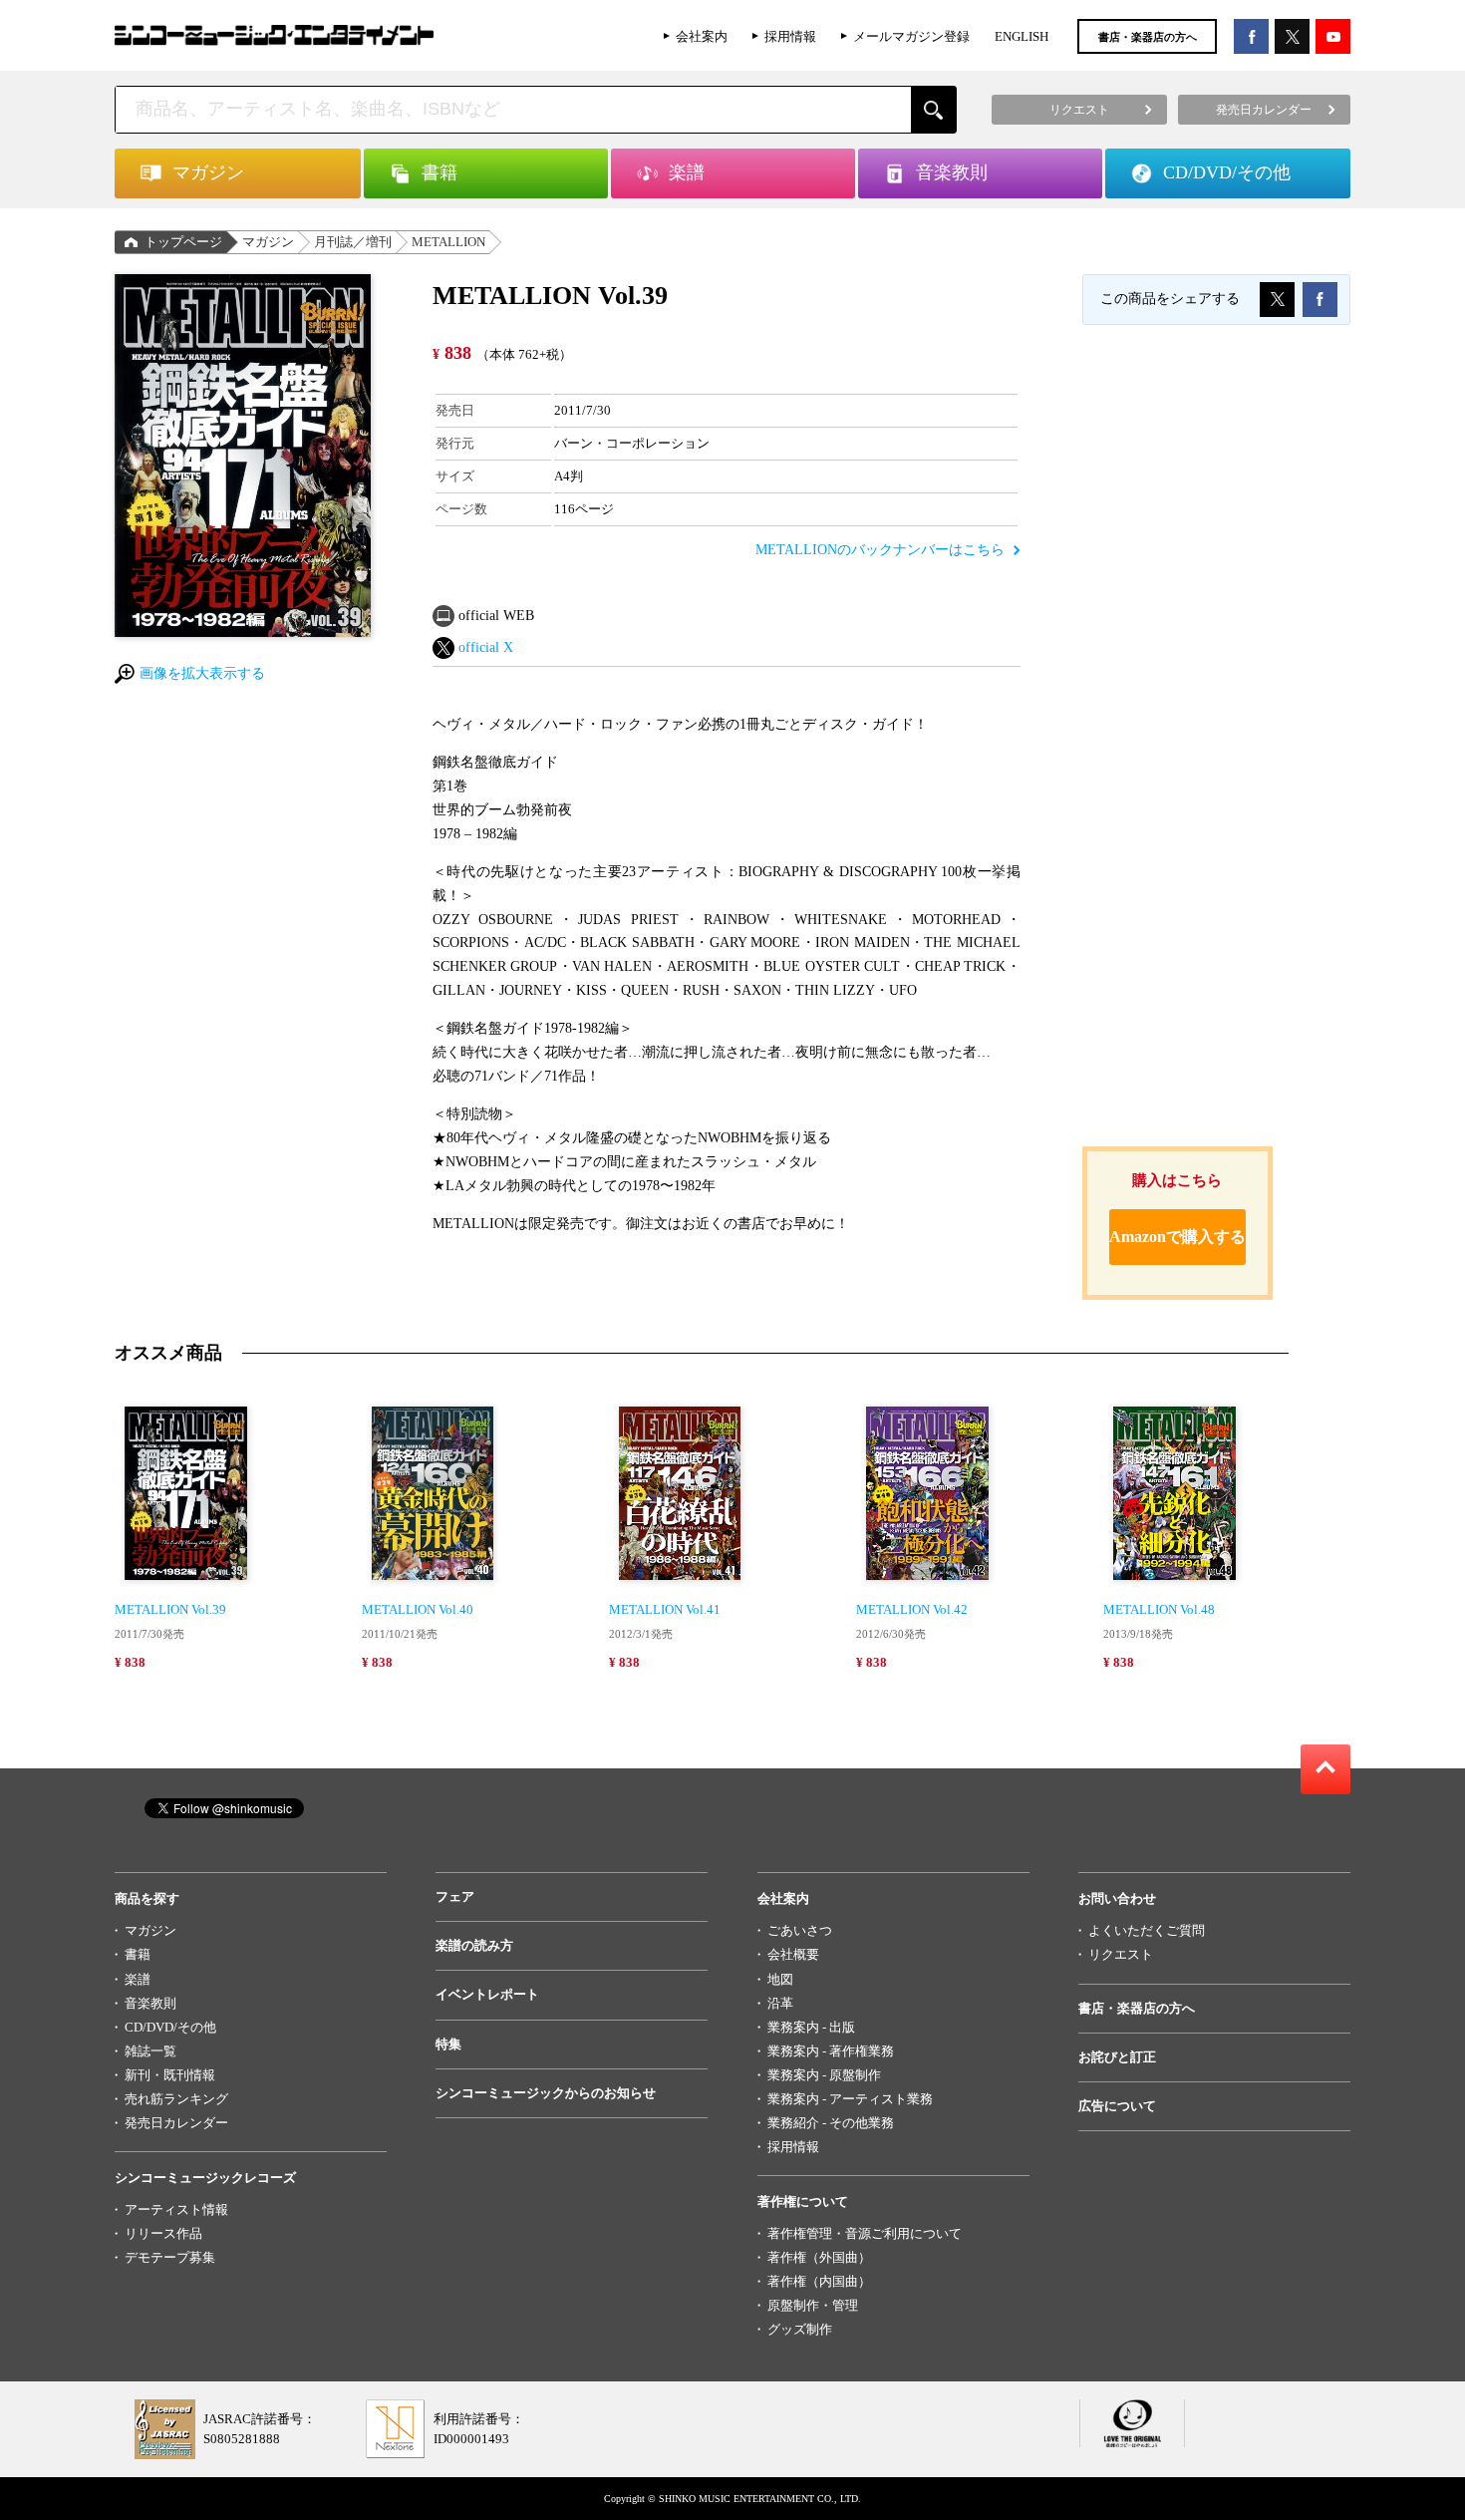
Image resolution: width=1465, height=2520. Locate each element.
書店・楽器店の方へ (1148, 37)
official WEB (496, 616)
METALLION (448, 242)
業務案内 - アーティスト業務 (850, 2099)
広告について (1117, 2106)
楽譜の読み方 (474, 1945)
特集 (448, 2044)
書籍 (138, 1954)
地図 (780, 1979)
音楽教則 (150, 2003)
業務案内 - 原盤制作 (824, 2075)
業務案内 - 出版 (811, 2027)
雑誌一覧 (150, 2051)
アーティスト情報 (176, 2209)
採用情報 (790, 36)
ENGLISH (1022, 36)
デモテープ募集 (170, 2257)
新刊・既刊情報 (170, 2075)
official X (486, 647)
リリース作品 (163, 2233)
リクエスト (1121, 1954)
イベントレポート (487, 1994)
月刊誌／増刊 (353, 242)
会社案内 (702, 36)
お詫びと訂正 (1117, 2057)
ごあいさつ (800, 1930)
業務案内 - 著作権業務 (831, 2051)
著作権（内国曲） (819, 2281)
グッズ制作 (800, 2329)
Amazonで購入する (1177, 1237)
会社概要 (793, 1954)
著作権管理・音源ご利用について (865, 2233)
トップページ (183, 242)
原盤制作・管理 (813, 2305)
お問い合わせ (1117, 1898)
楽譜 (138, 1979)
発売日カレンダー (176, 2123)
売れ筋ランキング (176, 2099)
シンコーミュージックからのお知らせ (546, 2093)
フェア (455, 1896)
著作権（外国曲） (819, 2257)
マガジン (268, 242)
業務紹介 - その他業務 (831, 2123)
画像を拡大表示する (202, 673)
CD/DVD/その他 (170, 2027)
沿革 (780, 2003)
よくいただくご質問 (1147, 1930)
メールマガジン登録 (911, 36)
